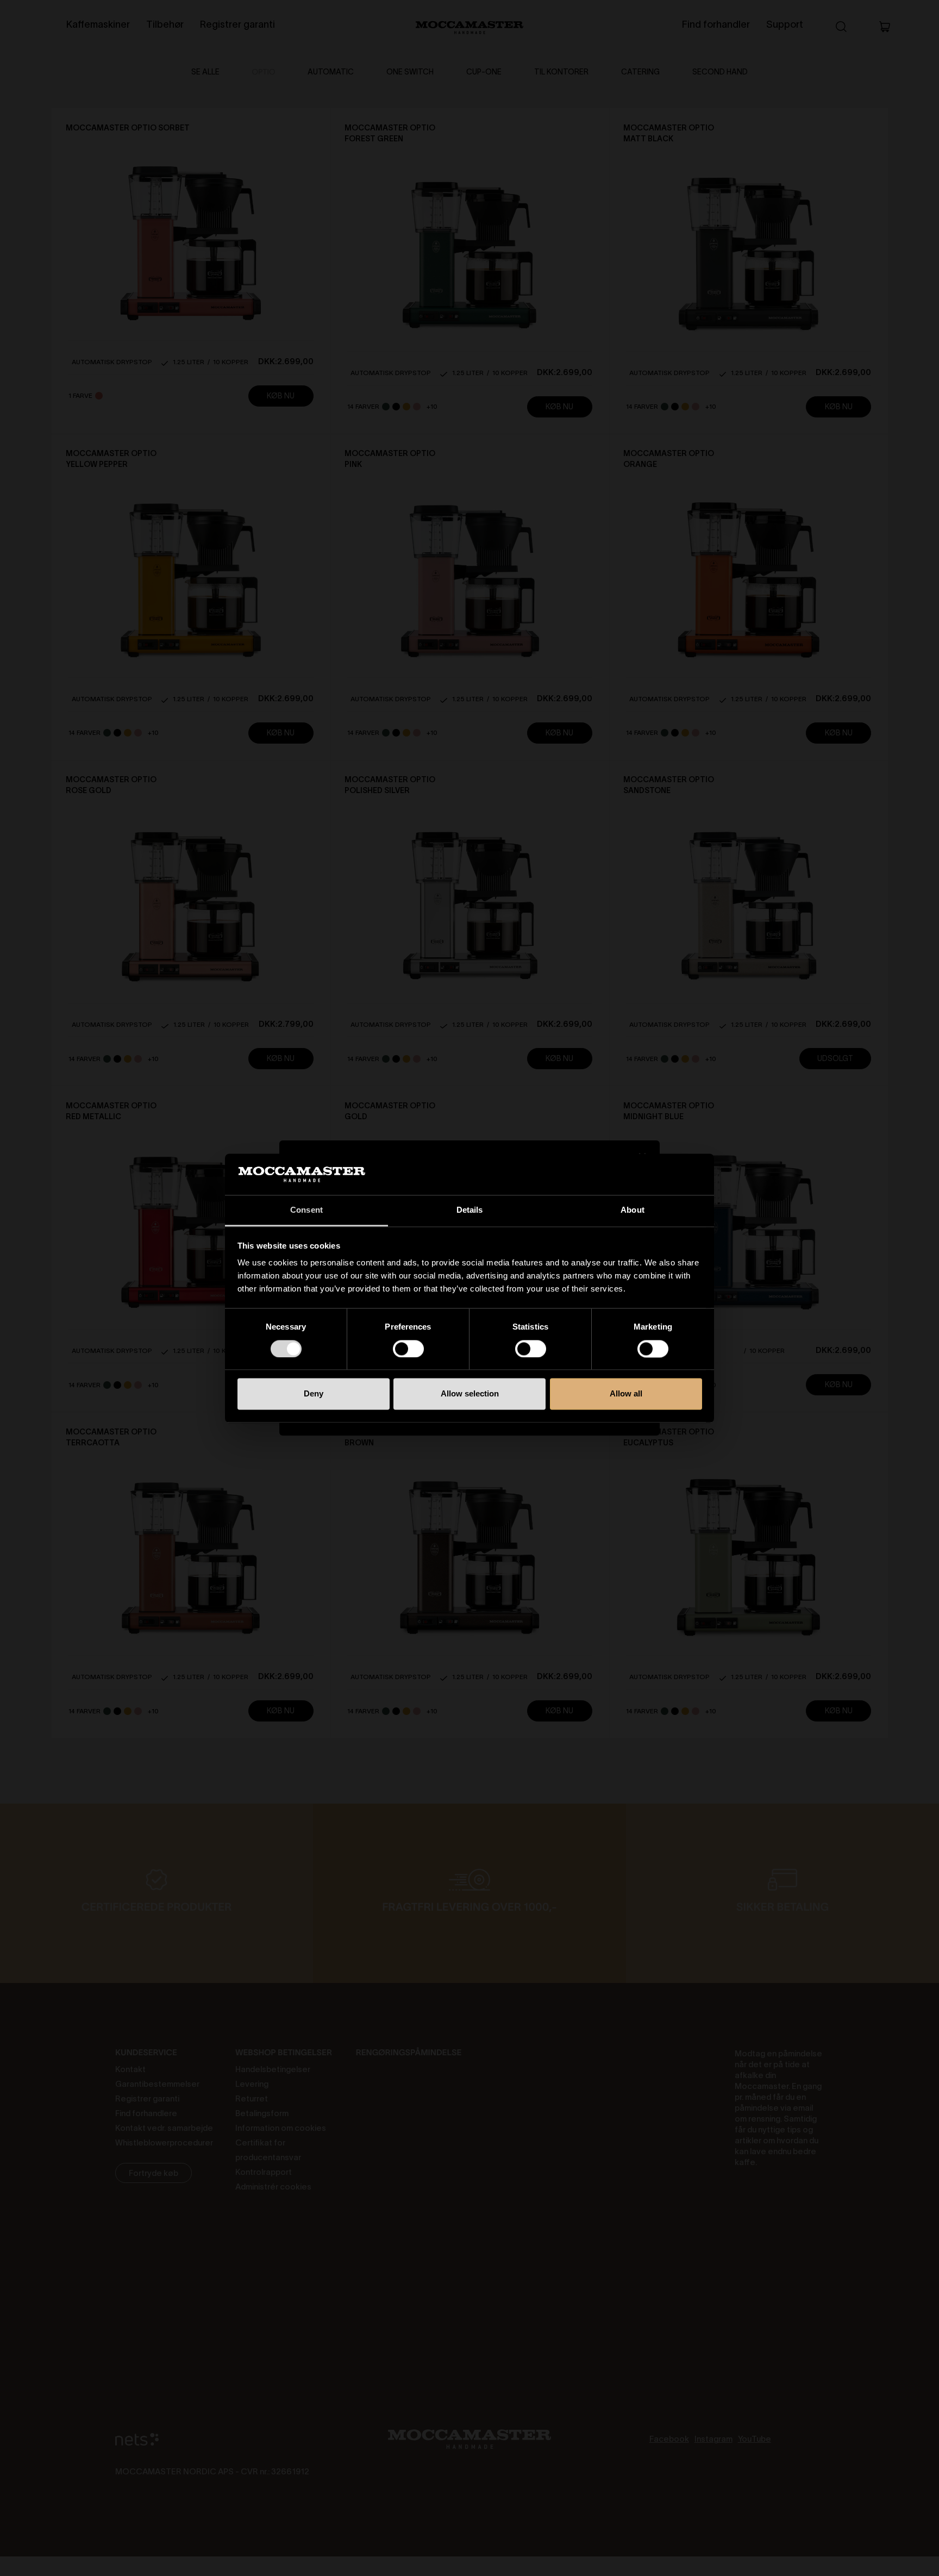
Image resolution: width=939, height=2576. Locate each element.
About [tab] (633, 1210)
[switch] (408, 1349)
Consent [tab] (306, 1210)
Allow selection (470, 1394)
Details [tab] (470, 1210)
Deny (314, 1394)
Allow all (626, 1394)
